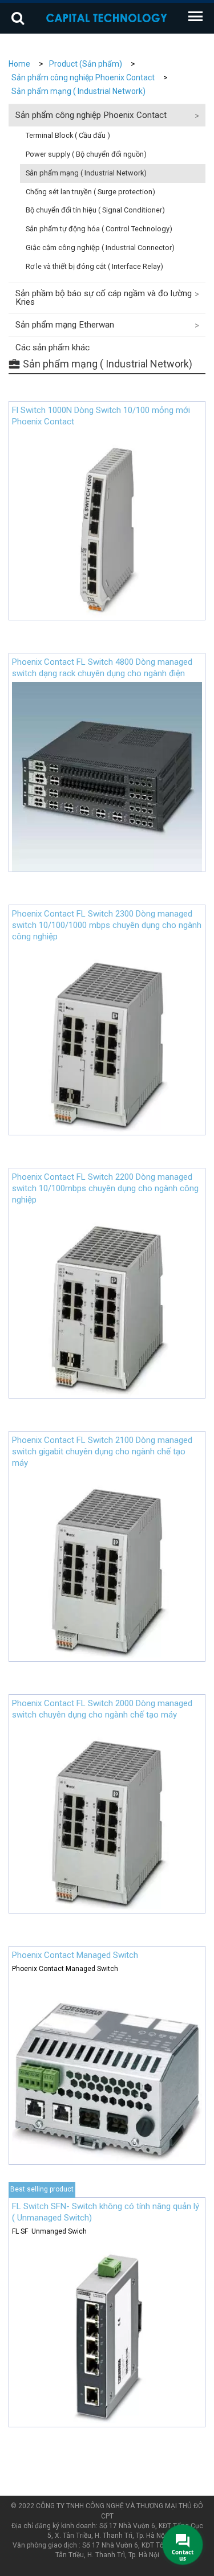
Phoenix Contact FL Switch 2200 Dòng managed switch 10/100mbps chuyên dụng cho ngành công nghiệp (105, 1188)
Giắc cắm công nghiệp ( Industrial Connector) (100, 248)
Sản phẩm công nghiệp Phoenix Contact (83, 77)
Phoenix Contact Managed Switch (75, 1955)
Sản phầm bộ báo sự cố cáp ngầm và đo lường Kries (104, 298)
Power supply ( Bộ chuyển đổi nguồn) (86, 154)
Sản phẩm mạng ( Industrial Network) (78, 91)
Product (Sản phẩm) (86, 64)
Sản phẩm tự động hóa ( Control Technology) (99, 229)
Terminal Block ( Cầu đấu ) (68, 135)
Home (19, 64)
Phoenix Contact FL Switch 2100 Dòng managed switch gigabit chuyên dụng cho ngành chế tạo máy (102, 1451)
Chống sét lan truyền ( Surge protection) (90, 192)
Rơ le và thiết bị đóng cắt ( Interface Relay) (94, 266)
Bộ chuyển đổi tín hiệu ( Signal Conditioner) (95, 210)
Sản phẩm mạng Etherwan (65, 325)
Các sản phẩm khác (53, 347)
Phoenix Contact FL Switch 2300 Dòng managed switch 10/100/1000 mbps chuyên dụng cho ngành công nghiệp (107, 925)
